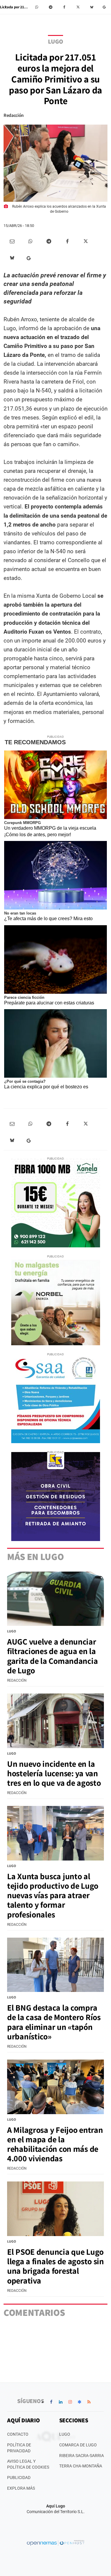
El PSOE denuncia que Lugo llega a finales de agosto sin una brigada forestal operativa (55, 2266)
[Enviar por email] (12, 241)
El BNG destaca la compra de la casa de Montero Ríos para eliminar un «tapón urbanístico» (54, 2022)
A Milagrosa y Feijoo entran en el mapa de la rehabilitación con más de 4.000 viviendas (55, 2144)
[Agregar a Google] (105, 7)
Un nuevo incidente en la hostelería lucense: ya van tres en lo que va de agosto (54, 1773)
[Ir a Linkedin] (61, 2402)
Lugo (55, 41)
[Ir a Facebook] (51, 2402)
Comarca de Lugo (78, 2445)
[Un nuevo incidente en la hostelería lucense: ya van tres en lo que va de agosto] (55, 1721)
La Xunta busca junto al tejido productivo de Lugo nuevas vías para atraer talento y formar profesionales (53, 1895)
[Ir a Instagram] (70, 2402)
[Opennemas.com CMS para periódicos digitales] (56, 2542)
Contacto (18, 2434)
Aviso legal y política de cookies (28, 2464)
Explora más (21, 2488)
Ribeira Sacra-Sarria (82, 2456)
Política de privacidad (19, 2448)
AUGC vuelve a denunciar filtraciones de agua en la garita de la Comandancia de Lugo (52, 1656)
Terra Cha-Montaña (81, 2466)
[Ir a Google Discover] (80, 2402)
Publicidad (19, 2478)
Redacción (14, 115)
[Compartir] (37, 7)
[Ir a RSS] (89, 2402)
